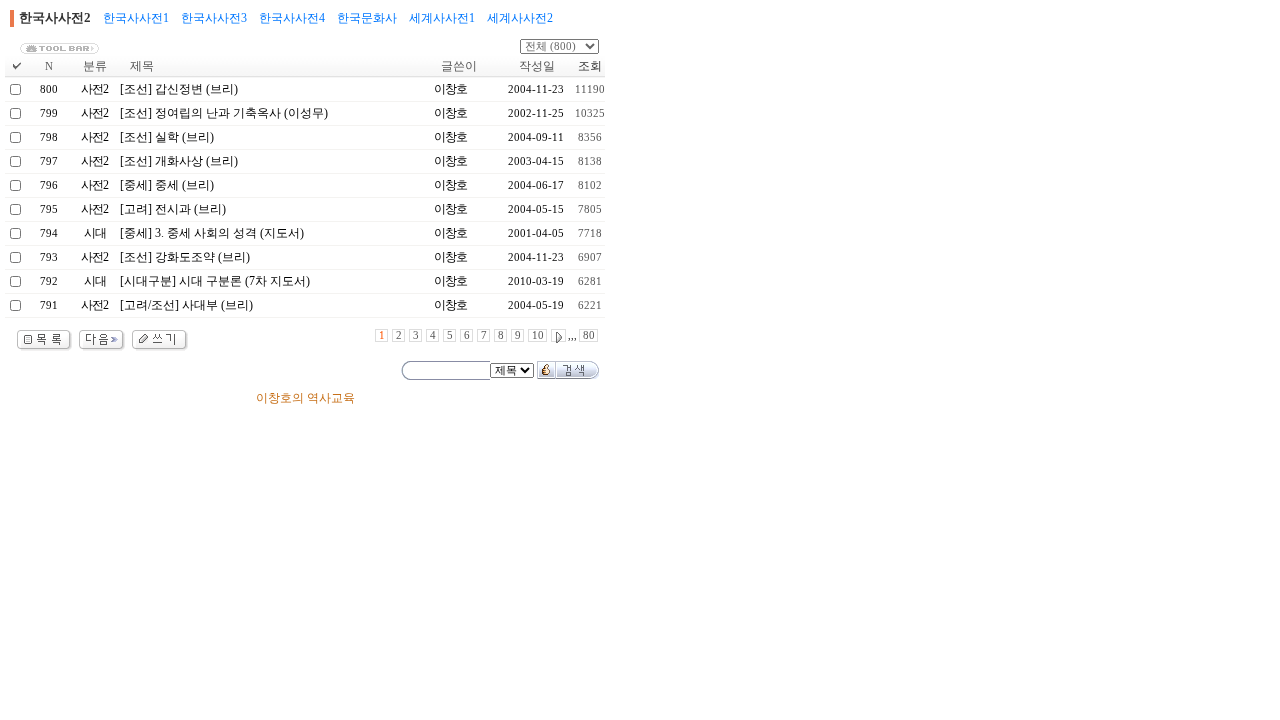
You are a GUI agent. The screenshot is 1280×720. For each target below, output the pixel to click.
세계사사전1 (442, 18)
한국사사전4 (292, 18)
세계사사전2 (520, 18)
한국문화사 (367, 18)
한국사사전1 (136, 18)
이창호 (450, 89)
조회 (590, 66)
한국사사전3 (214, 18)
